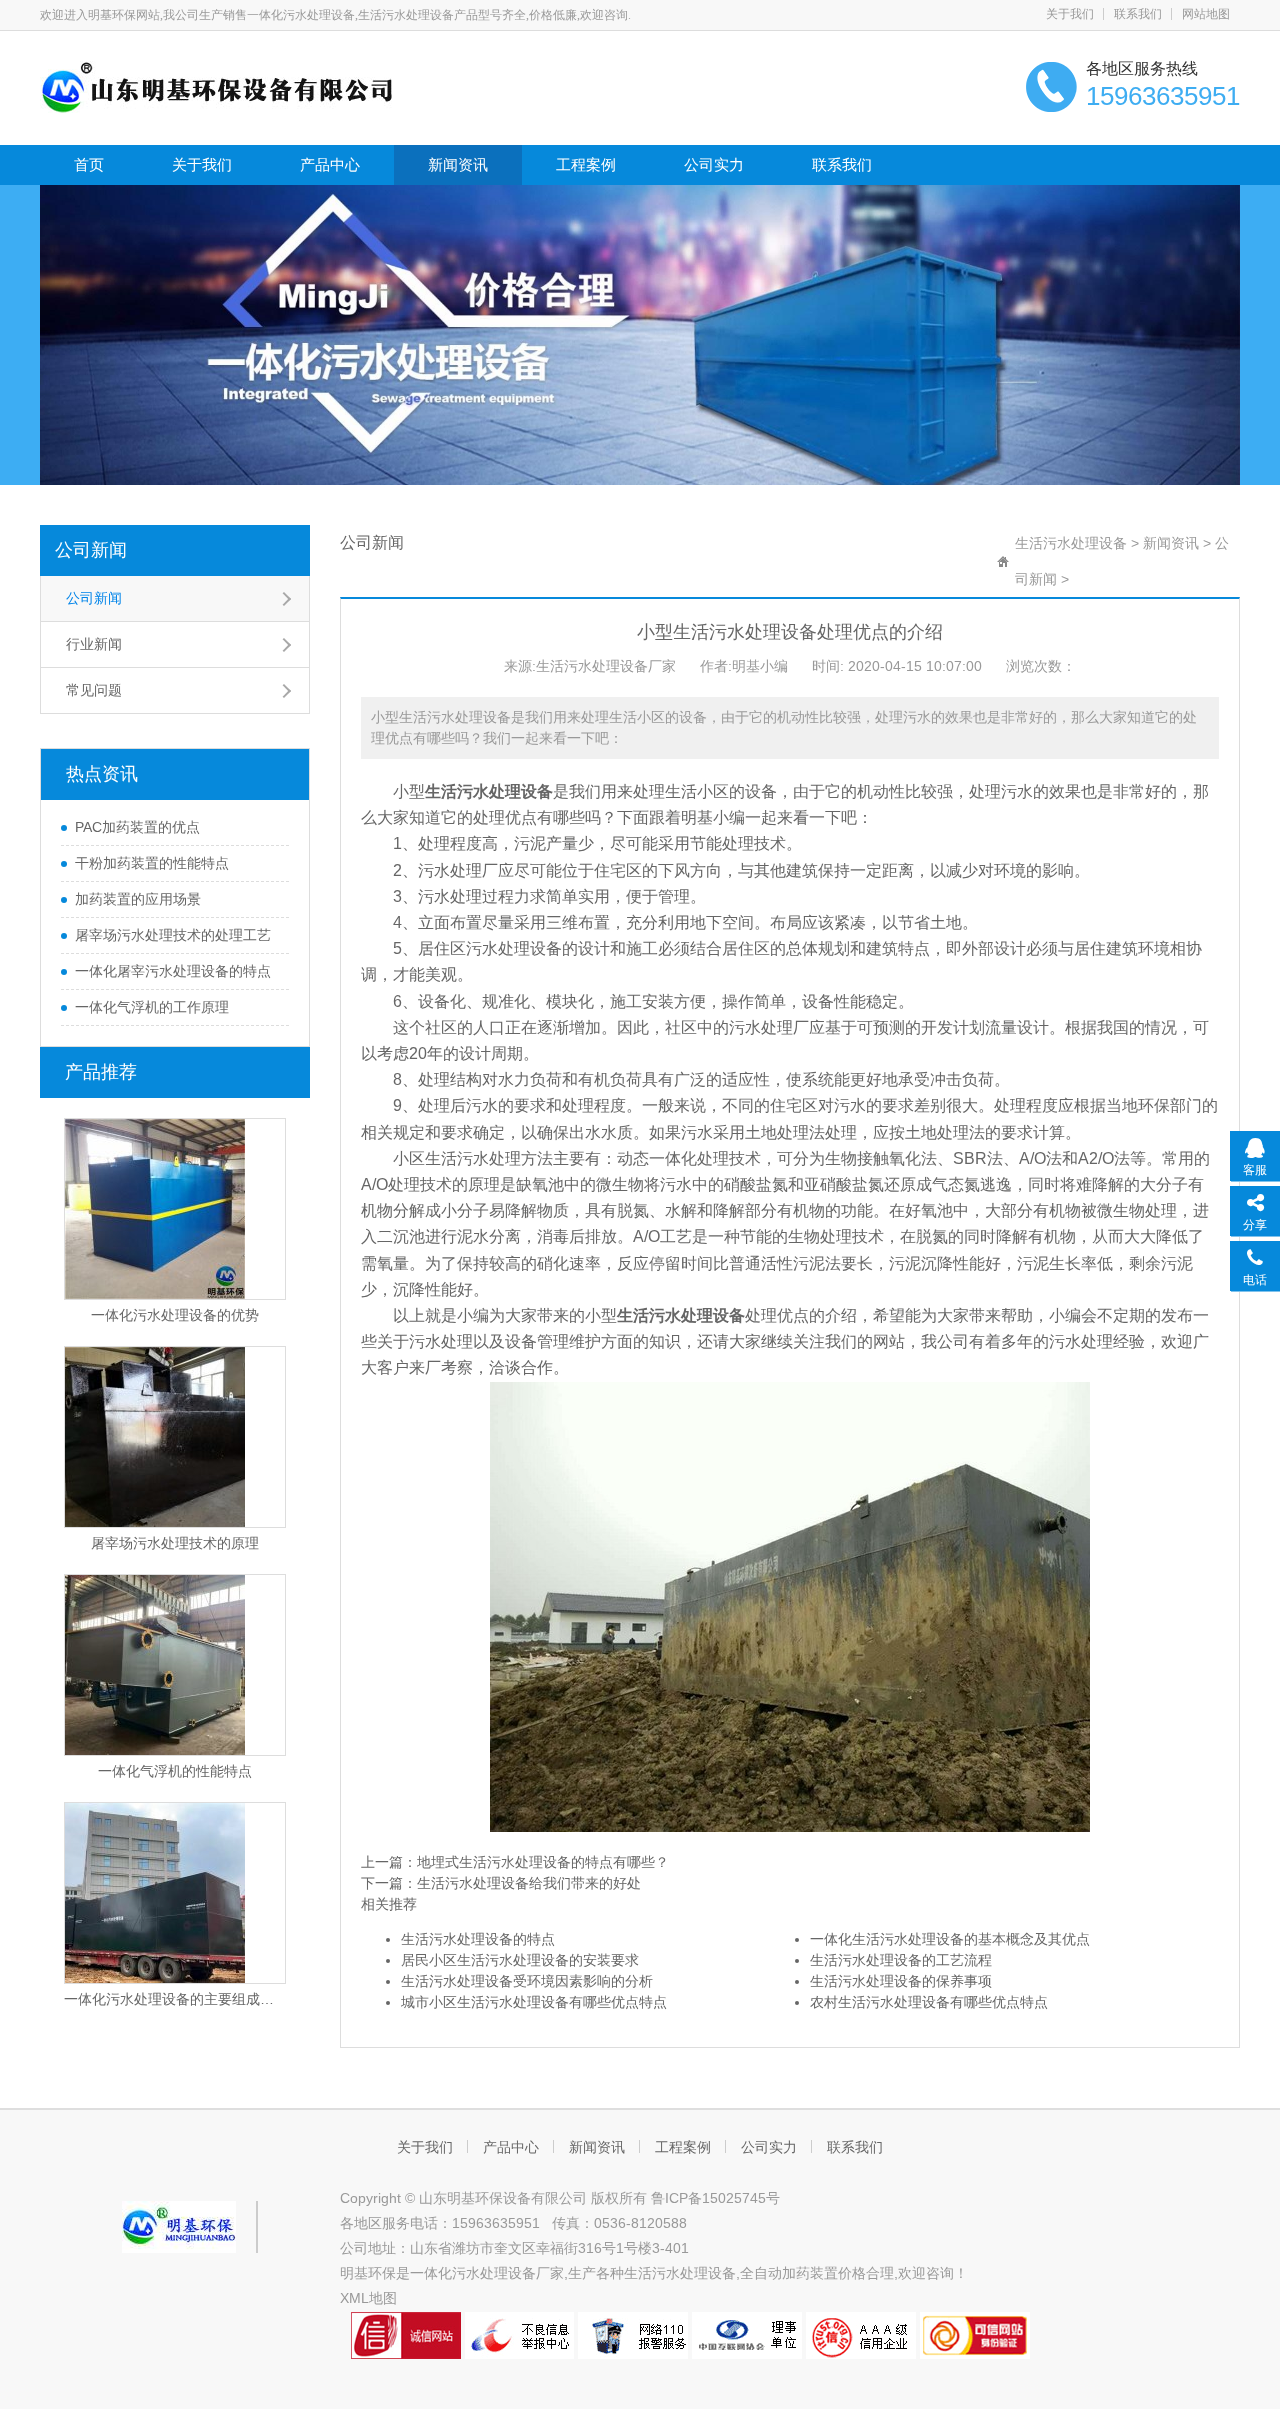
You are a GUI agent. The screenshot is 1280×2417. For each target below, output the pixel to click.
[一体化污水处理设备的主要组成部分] (175, 1893)
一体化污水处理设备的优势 (175, 1315)
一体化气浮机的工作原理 (152, 1007)
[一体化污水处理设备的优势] (175, 1209)
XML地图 (368, 2298)
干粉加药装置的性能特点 (152, 863)
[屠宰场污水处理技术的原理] (175, 1437)
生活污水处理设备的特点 (478, 1939)
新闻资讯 (458, 164)
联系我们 (1138, 14)
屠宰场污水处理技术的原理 (175, 1543)
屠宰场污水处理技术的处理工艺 (173, 935)
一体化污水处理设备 (473, 2273)
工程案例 (586, 164)
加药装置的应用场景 (138, 899)
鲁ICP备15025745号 (715, 2198)
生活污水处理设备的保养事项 (901, 1981)
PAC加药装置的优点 (137, 827)
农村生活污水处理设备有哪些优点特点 (929, 2002)
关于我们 (1070, 14)
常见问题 (94, 690)
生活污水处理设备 (1071, 543)
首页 (89, 164)
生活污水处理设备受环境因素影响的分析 (527, 1981)
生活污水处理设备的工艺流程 (901, 1960)
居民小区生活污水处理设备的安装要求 (520, 1960)
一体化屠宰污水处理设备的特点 (173, 971)
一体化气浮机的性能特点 (175, 1771)
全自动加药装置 (789, 2273)
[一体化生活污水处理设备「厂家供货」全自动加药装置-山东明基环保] (217, 86)
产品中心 (330, 164)
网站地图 (1206, 14)
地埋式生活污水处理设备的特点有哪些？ (543, 1862)
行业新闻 (94, 644)
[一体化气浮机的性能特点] (175, 1665)
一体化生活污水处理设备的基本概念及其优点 (950, 1939)
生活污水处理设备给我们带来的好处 (529, 1883)
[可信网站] (975, 2334)
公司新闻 (91, 550)
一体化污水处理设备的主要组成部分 (175, 1999)
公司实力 (714, 164)
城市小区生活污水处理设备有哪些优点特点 (534, 2002)
